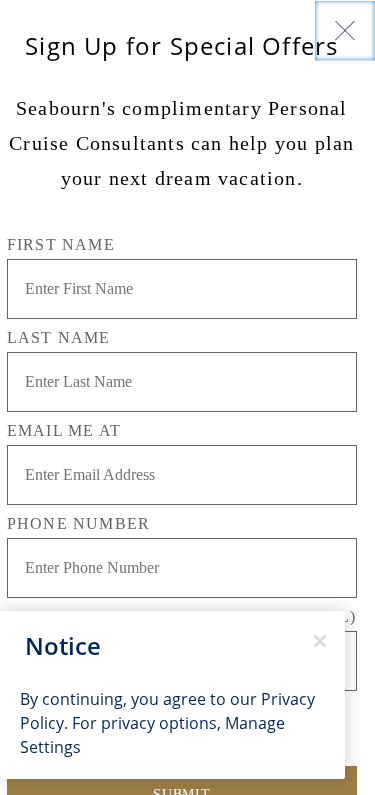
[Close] (345, 30)
